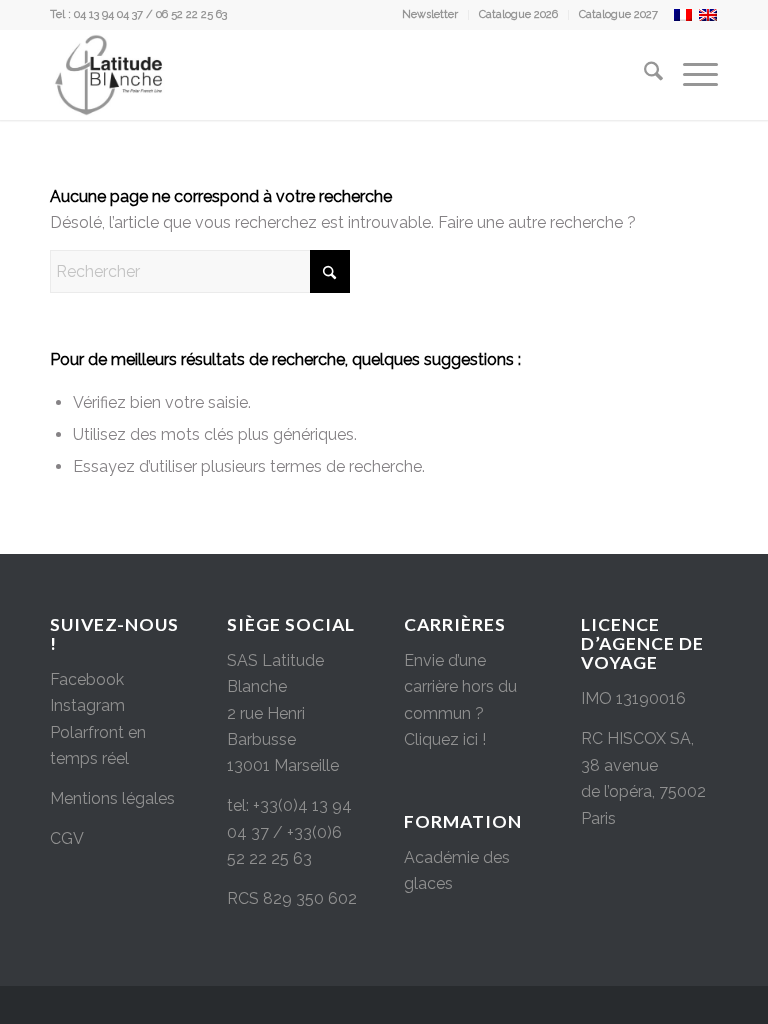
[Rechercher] (643, 75)
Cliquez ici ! (445, 739)
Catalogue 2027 (618, 14)
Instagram (87, 705)
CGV (67, 838)
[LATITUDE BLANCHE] (109, 75)
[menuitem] (430, 15)
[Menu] (690, 75)
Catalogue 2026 (518, 14)
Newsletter (430, 14)
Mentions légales (112, 798)
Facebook (87, 679)
